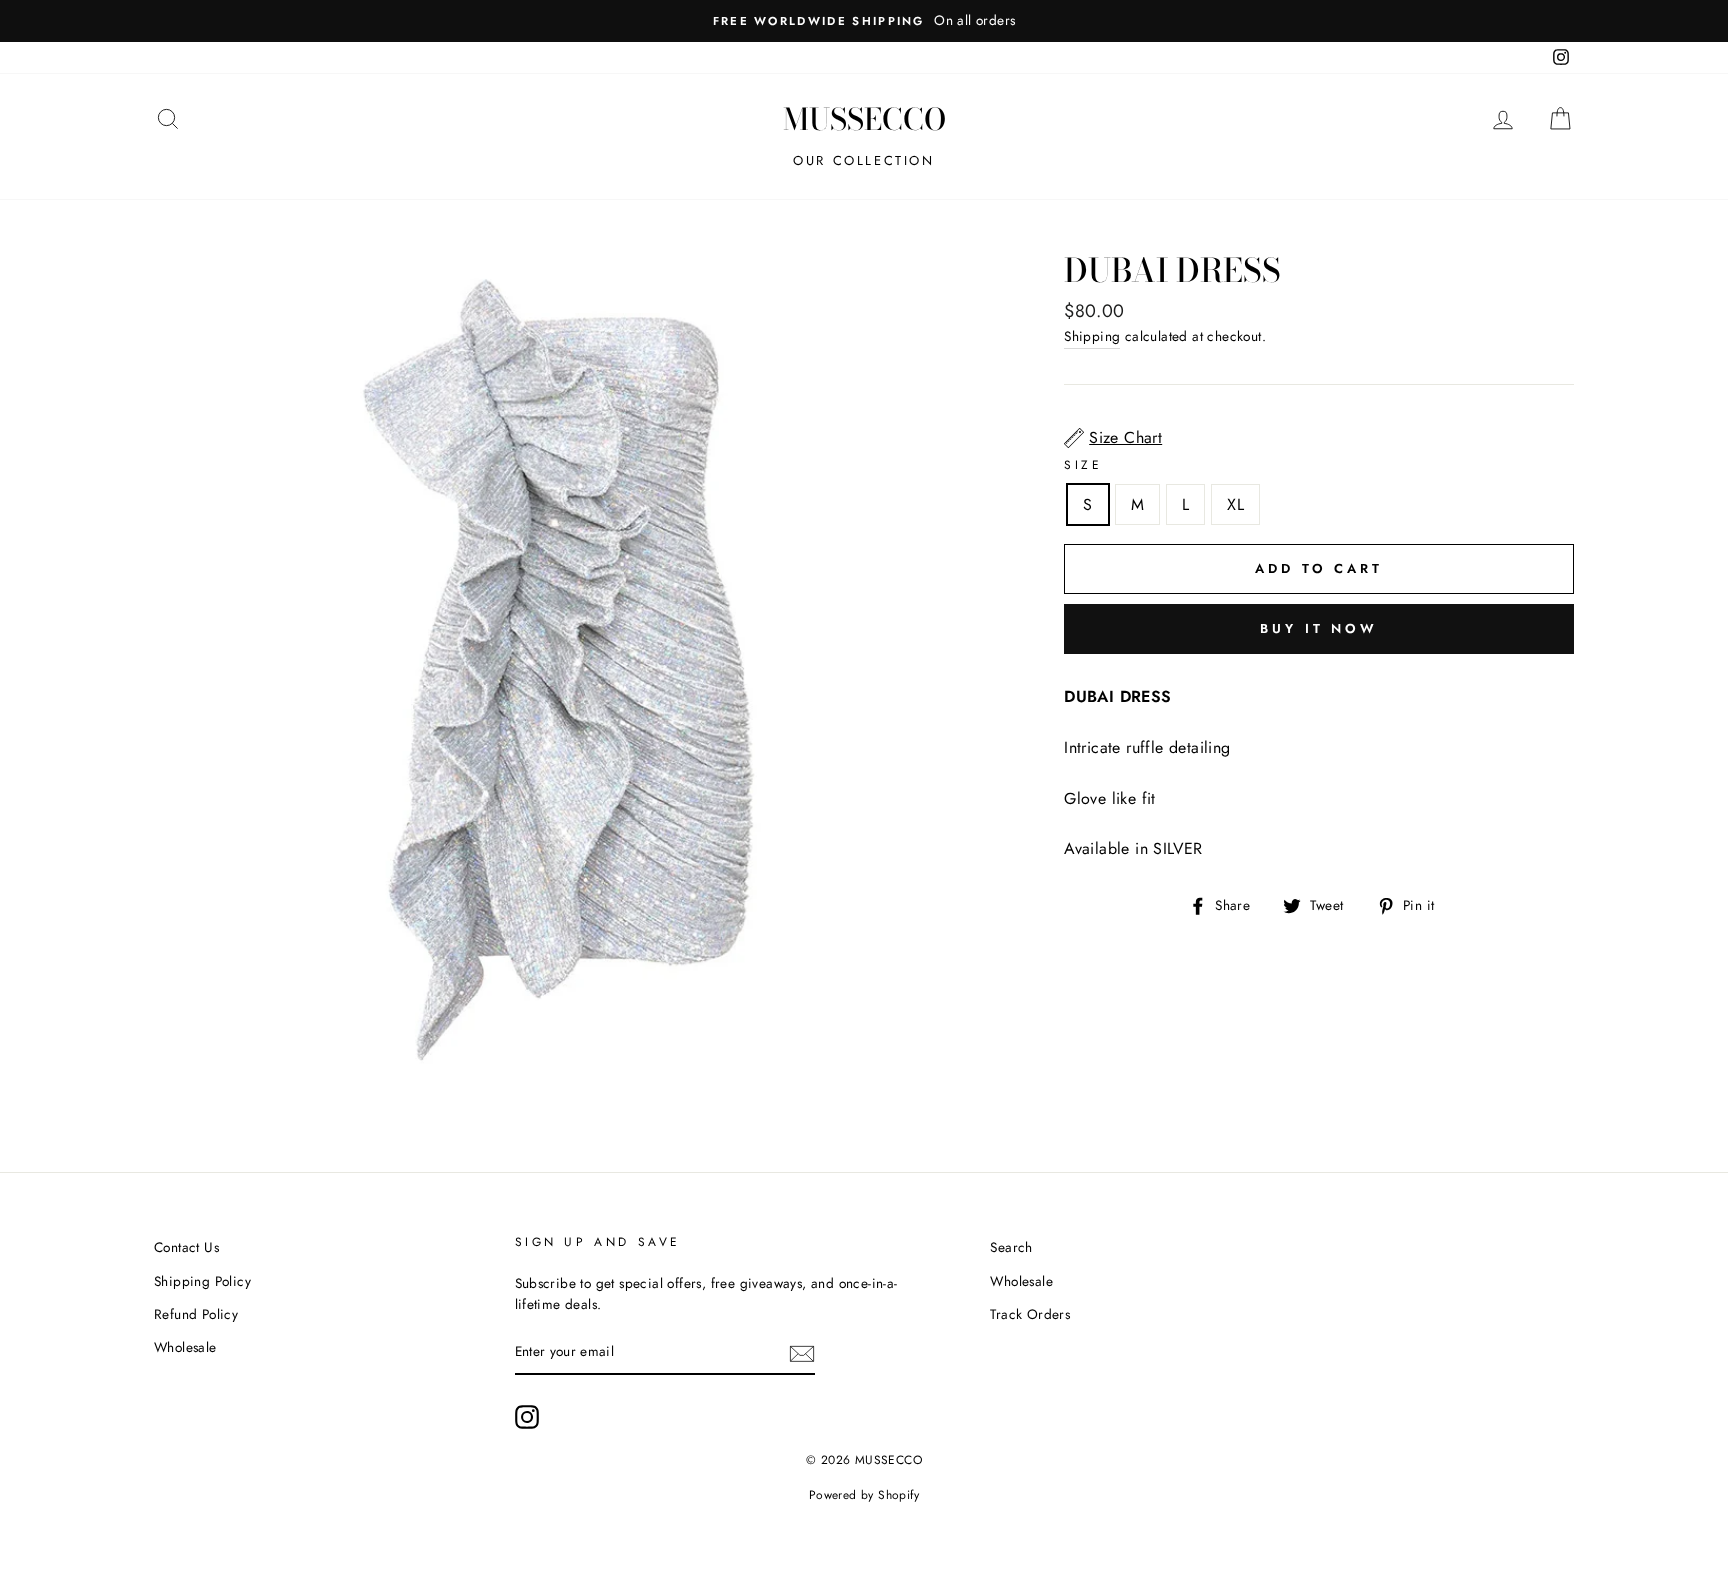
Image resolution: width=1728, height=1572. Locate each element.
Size (1083, 465)
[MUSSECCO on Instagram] (527, 1417)
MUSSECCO (864, 119)
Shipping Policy (202, 1281)
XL (1235, 504)
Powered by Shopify (864, 1495)
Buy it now (1319, 628)
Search (1011, 1247)
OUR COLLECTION (863, 160)
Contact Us (186, 1247)
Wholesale (185, 1347)
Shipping (1092, 336)
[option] (864, 21)
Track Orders (1030, 1314)
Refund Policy (196, 1314)
